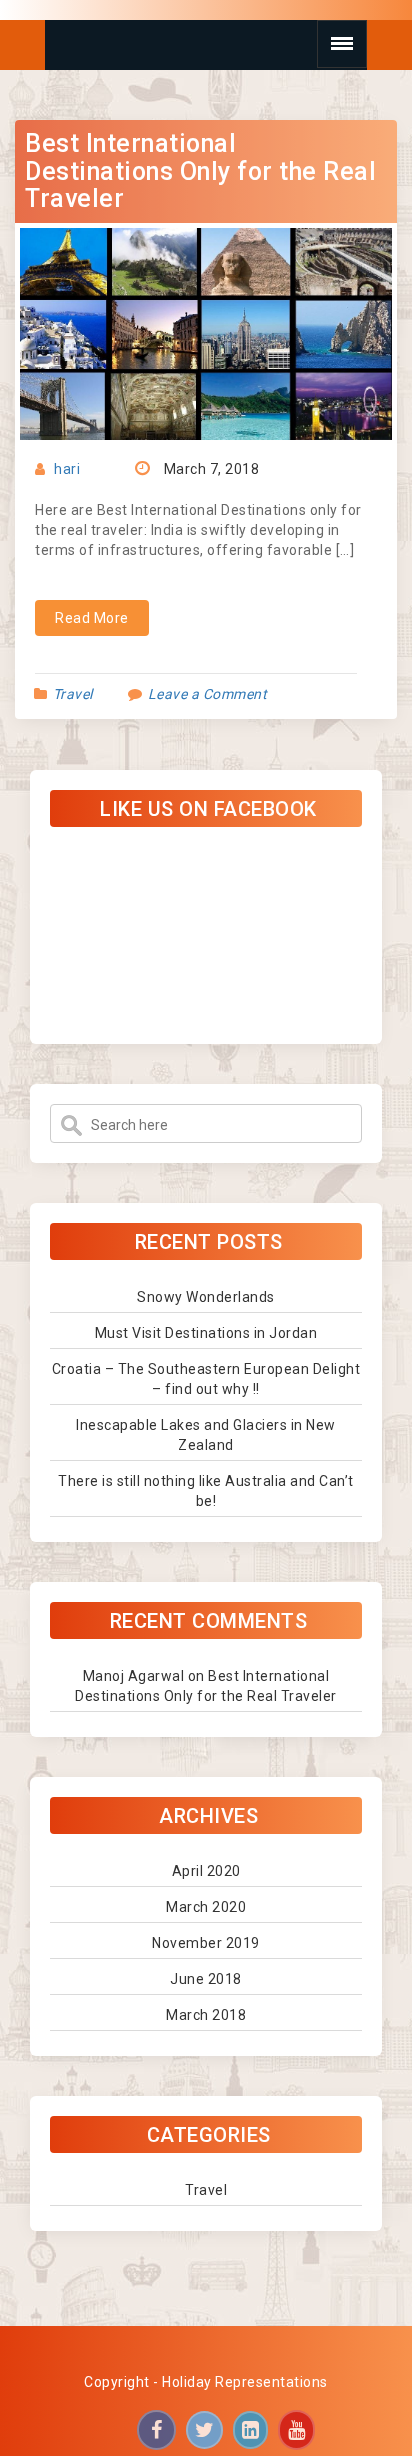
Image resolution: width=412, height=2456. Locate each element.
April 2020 (206, 1871)
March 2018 (206, 2015)
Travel (73, 694)
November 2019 (206, 1943)
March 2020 (206, 1907)
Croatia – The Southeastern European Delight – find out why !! (206, 1379)
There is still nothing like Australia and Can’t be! (206, 1491)
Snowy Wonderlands (206, 1297)
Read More (92, 618)
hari (67, 469)
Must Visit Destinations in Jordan (206, 1333)
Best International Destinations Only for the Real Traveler (200, 171)
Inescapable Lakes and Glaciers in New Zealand (206, 1435)
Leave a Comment (208, 694)
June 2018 (206, 1979)
